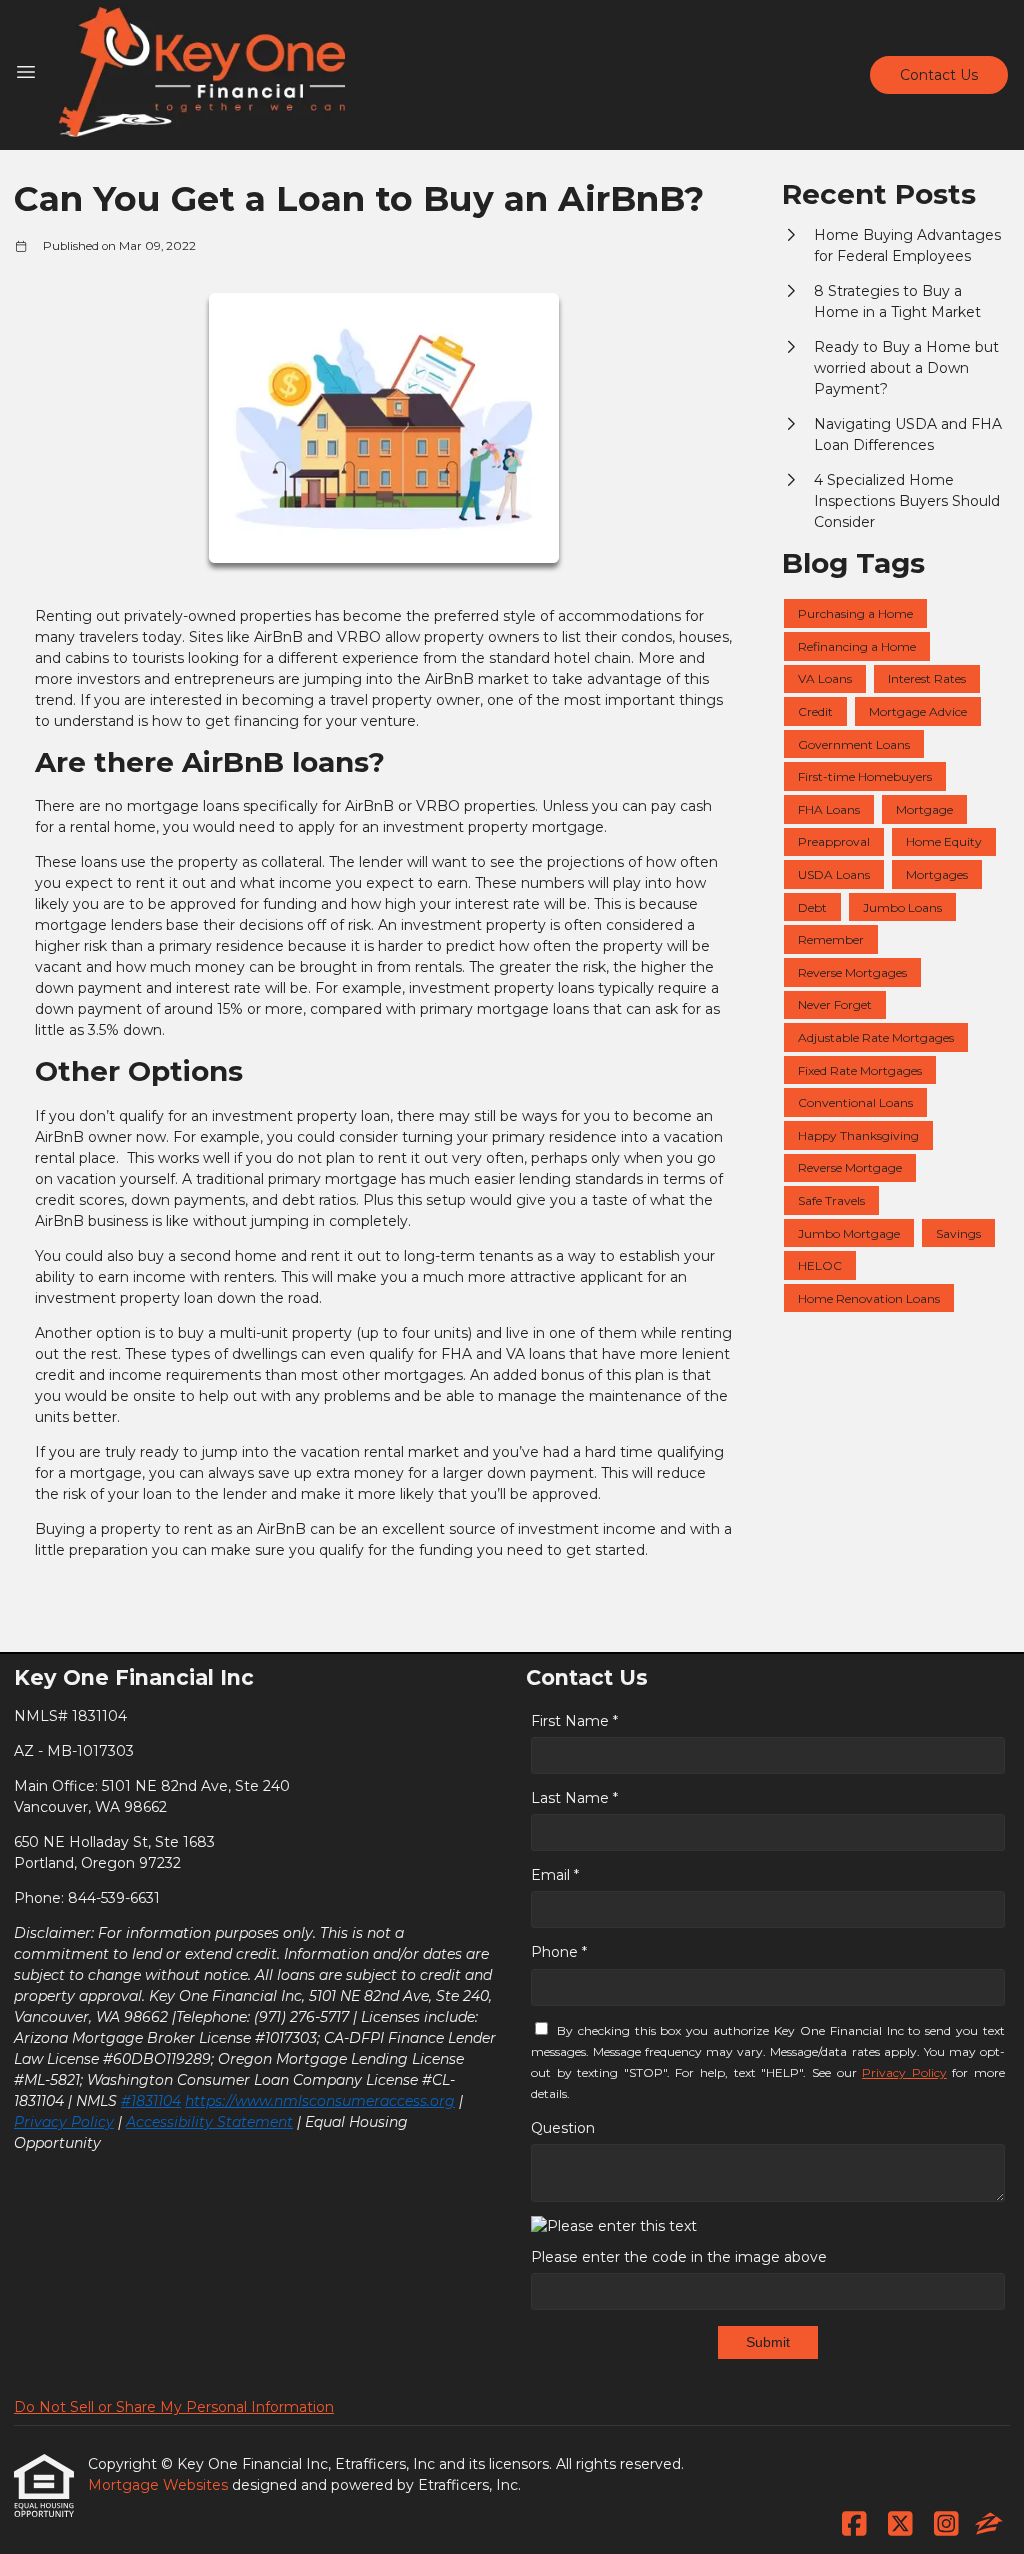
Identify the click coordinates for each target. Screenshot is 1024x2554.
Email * (555, 1875)
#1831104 (151, 2101)
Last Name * (574, 1798)
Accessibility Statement (209, 2122)
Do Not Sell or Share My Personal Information (174, 2407)
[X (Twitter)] (900, 2525)
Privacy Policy (64, 2122)
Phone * (559, 1952)
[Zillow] (989, 2525)
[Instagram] (946, 2525)
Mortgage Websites (160, 2485)
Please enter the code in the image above (679, 2257)
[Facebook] (854, 2525)
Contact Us (939, 75)
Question (563, 2128)
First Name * (574, 1721)
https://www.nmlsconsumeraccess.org (320, 2101)
